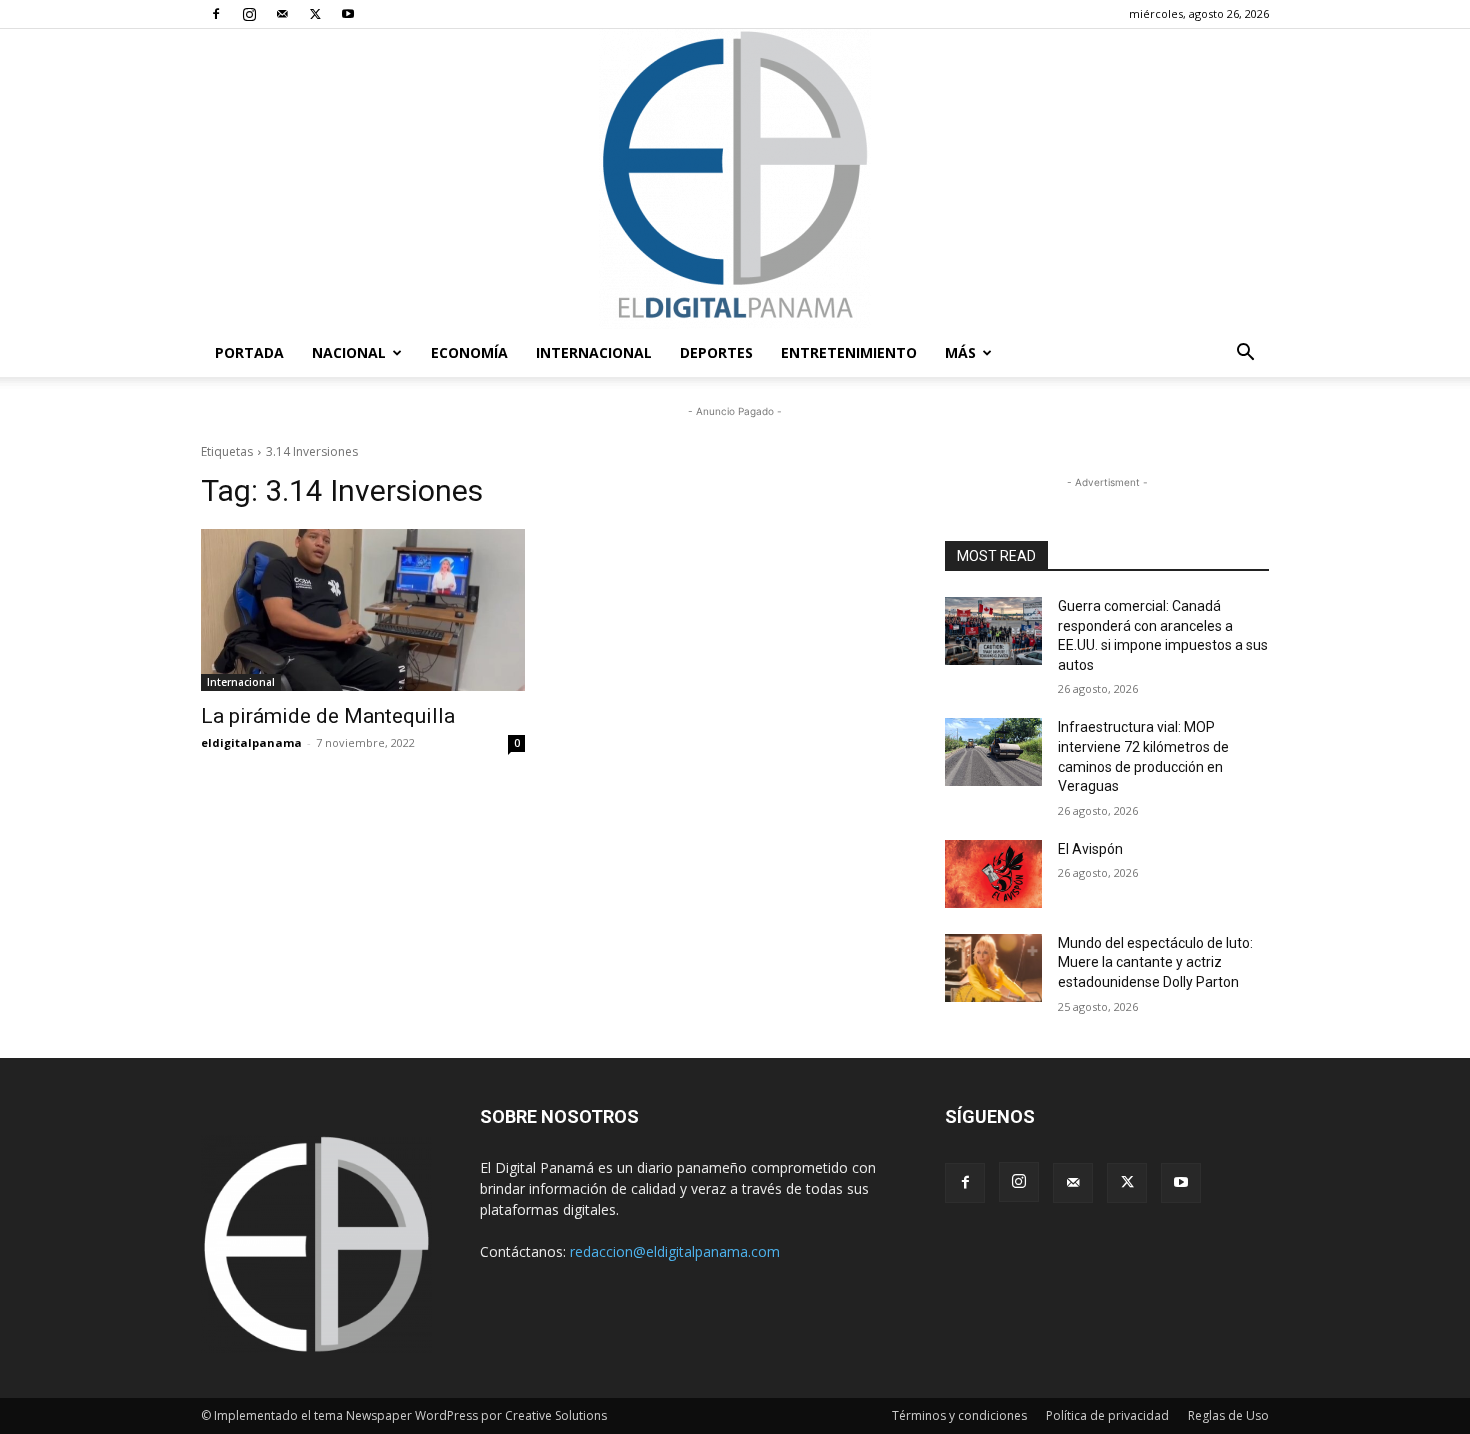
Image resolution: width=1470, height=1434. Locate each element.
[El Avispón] (993, 874)
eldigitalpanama (251, 742)
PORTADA (249, 352)
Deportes (716, 352)
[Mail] (282, 14)
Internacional (594, 352)
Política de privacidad (1107, 1415)
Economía (469, 352)
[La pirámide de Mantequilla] (363, 610)
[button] (1245, 354)
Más (960, 352)
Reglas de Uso (1228, 1415)
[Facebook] (216, 14)
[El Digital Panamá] (735, 179)
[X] (315, 14)
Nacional (349, 352)
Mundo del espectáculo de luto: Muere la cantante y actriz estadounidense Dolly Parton (1155, 962)
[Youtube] (348, 14)
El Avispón (1090, 849)
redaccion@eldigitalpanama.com (675, 1251)
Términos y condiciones (959, 1415)
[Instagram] (249, 14)
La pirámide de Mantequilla (328, 716)
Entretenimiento (849, 352)
